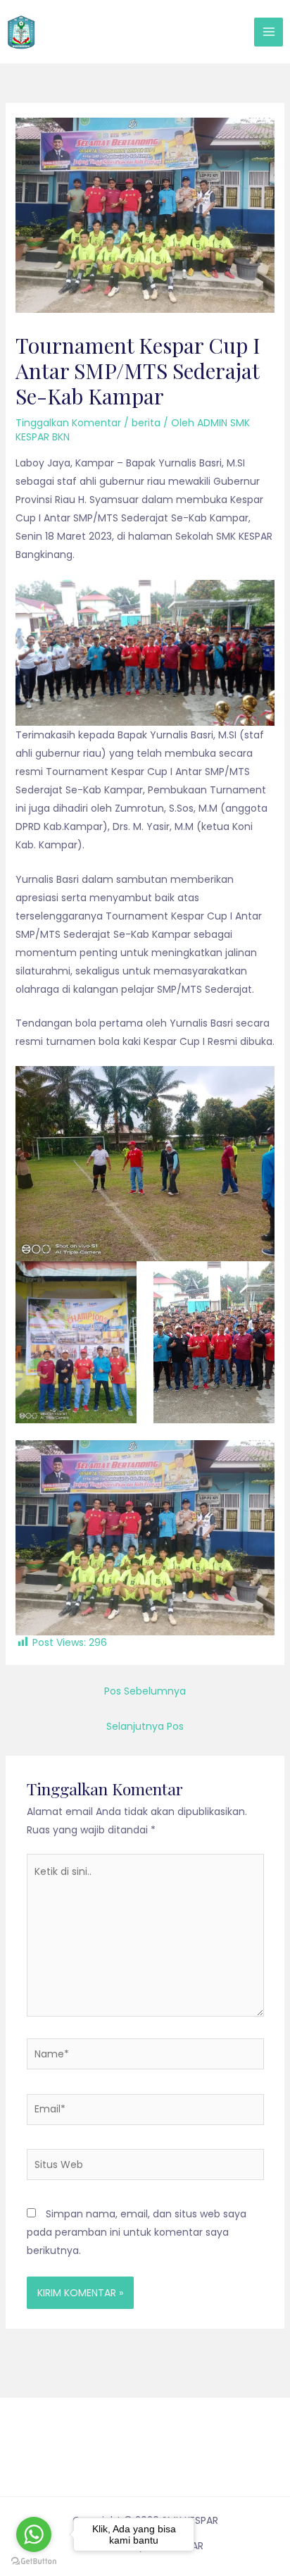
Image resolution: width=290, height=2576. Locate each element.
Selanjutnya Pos (145, 1726)
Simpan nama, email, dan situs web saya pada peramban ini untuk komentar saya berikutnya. (137, 2232)
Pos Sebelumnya (145, 1691)
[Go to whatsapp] (34, 2534)
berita (146, 423)
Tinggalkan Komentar (68, 423)
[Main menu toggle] (269, 32)
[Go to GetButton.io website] (34, 2562)
